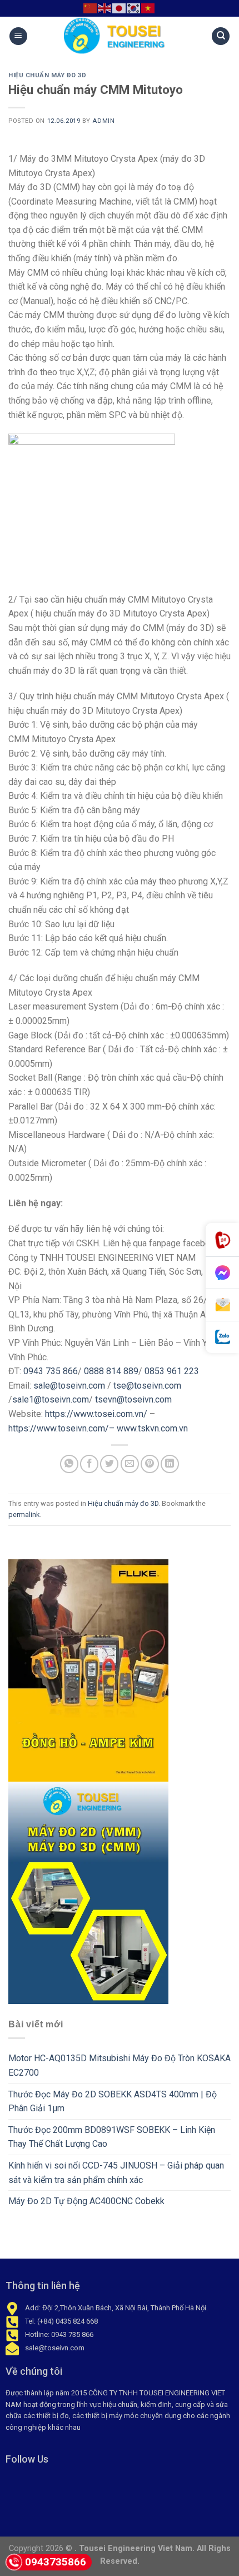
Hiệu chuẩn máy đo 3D (47, 75)
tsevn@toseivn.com (133, 1399)
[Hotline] (222, 1240)
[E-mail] (222, 1305)
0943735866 (56, 2562)
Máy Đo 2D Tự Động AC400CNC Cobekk (86, 2201)
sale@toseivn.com (69, 1386)
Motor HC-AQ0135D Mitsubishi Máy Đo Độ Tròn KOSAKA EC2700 (120, 2065)
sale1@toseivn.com (51, 1399)
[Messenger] (222, 1273)
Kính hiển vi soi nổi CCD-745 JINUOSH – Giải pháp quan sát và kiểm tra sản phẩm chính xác (116, 2173)
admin (103, 121)
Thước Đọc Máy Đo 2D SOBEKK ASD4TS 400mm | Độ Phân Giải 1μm (113, 2102)
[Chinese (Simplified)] (91, 8)
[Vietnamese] (148, 8)
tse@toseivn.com (147, 1386)
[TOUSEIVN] (120, 36)
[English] (105, 8)
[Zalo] (222, 1337)
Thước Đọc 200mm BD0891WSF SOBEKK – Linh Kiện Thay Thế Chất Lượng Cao (112, 2137)
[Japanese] (120, 8)
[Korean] (134, 8)
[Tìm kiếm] (221, 36)
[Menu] (18, 36)
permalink (24, 1515)
